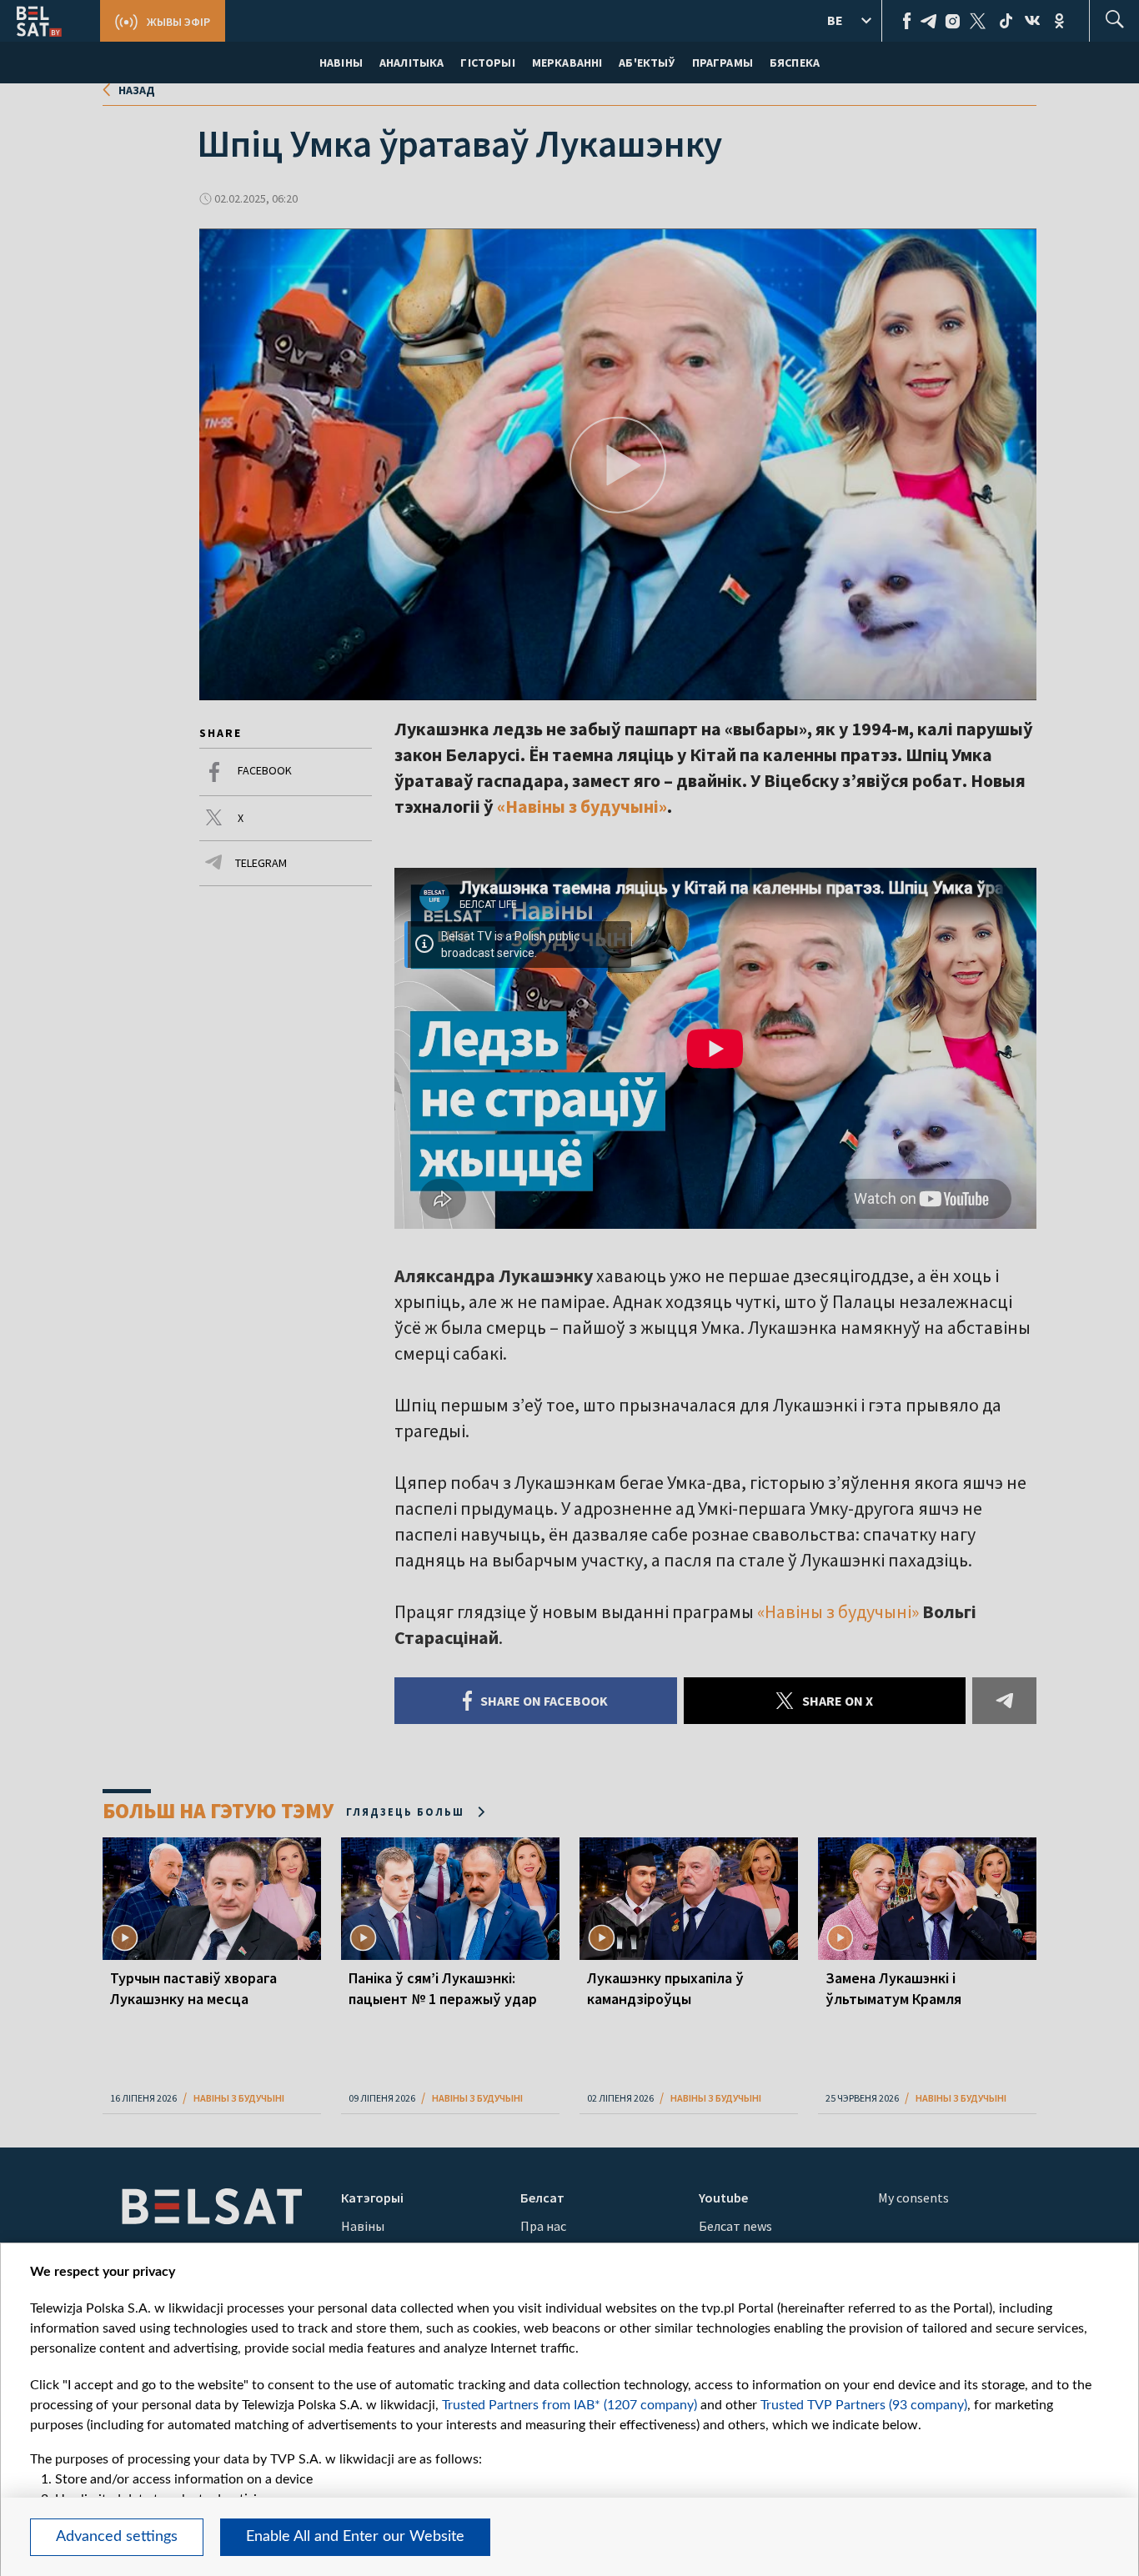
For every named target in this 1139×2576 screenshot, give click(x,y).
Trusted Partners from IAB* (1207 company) (569, 2405)
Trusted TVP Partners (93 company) (864, 2405)
